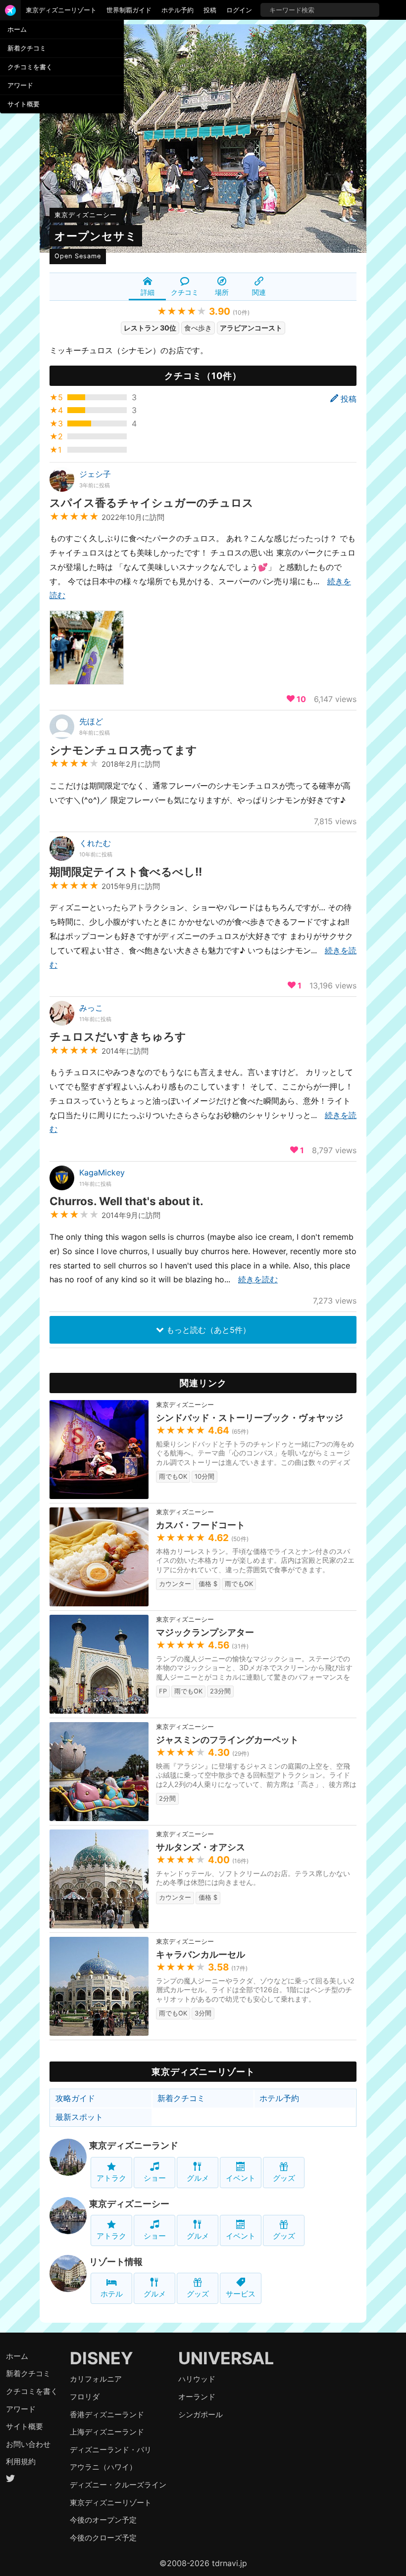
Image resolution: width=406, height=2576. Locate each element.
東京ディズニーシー (86, 215)
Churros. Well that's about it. (127, 1201)
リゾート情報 (116, 2262)
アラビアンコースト (251, 328)
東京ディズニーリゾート (61, 10)
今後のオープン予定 (103, 2520)
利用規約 (21, 2461)
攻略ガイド (75, 2098)
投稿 (210, 10)
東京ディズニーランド (134, 2145)
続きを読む (258, 1279)
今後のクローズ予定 (103, 2538)
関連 (259, 292)
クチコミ (185, 292)
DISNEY (101, 2358)
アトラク (111, 2178)
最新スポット (79, 2117)
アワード (20, 85)
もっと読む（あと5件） (207, 1330)
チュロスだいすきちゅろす (118, 1036)
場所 (222, 292)
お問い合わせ (28, 2444)
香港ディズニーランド (107, 2414)
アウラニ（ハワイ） (103, 2467)
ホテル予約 (178, 10)
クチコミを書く (30, 67)
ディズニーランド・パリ (111, 2450)
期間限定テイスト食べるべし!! (126, 871)
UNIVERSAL (226, 2358)
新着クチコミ (27, 48)
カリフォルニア (96, 2379)
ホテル (112, 2294)
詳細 (148, 292)
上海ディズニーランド (107, 2432)
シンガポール (201, 2414)
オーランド (197, 2397)
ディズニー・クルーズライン (118, 2485)
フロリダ (85, 2397)
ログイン (239, 10)
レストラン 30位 (150, 328)
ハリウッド (197, 2379)
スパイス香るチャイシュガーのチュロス (152, 502)
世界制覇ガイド (129, 10)
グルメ (198, 2178)
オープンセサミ (96, 236)
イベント (241, 2178)
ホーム (17, 29)
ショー (155, 2178)
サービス (241, 2294)
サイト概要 (24, 104)
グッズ (284, 2178)
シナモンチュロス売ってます (123, 750)
